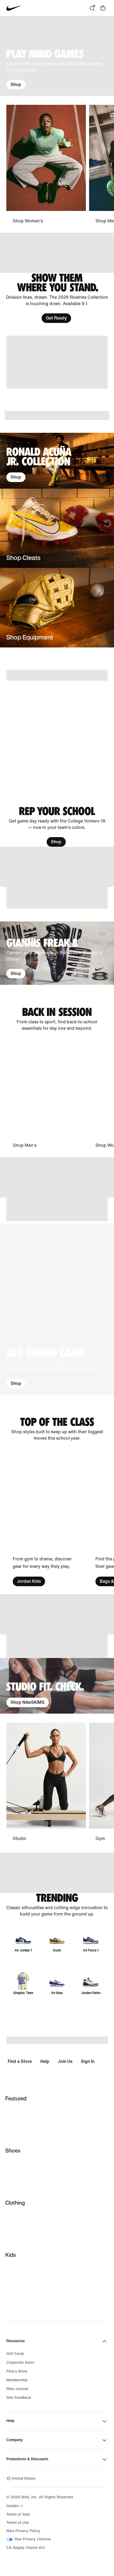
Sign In (88, 2061)
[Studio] (46, 1783)
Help (45, 2061)
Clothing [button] (15, 2203)
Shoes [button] (13, 2151)
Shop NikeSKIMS (28, 1702)
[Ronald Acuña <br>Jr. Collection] (57, 461)
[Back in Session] (57, 1019)
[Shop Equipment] (57, 608)
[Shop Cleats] (57, 528)
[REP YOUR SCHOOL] (57, 826)
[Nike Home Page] (14, 8)
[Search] (92, 8)
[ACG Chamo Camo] (57, 1309)
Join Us (65, 2061)
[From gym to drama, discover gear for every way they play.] (46, 1518)
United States (23, 2479)
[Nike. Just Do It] (57, 362)
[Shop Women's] (46, 165)
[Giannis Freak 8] (57, 953)
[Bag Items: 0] (103, 8)
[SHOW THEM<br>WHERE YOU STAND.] (57, 298)
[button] (57, 1309)
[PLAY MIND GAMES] (57, 56)
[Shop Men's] (46, 1095)
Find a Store (20, 2061)
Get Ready (56, 318)
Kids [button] (11, 2255)
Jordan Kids (29, 1581)
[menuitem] (16, 2506)
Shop (16, 84)
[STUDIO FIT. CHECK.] (57, 1686)
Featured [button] (16, 2098)
